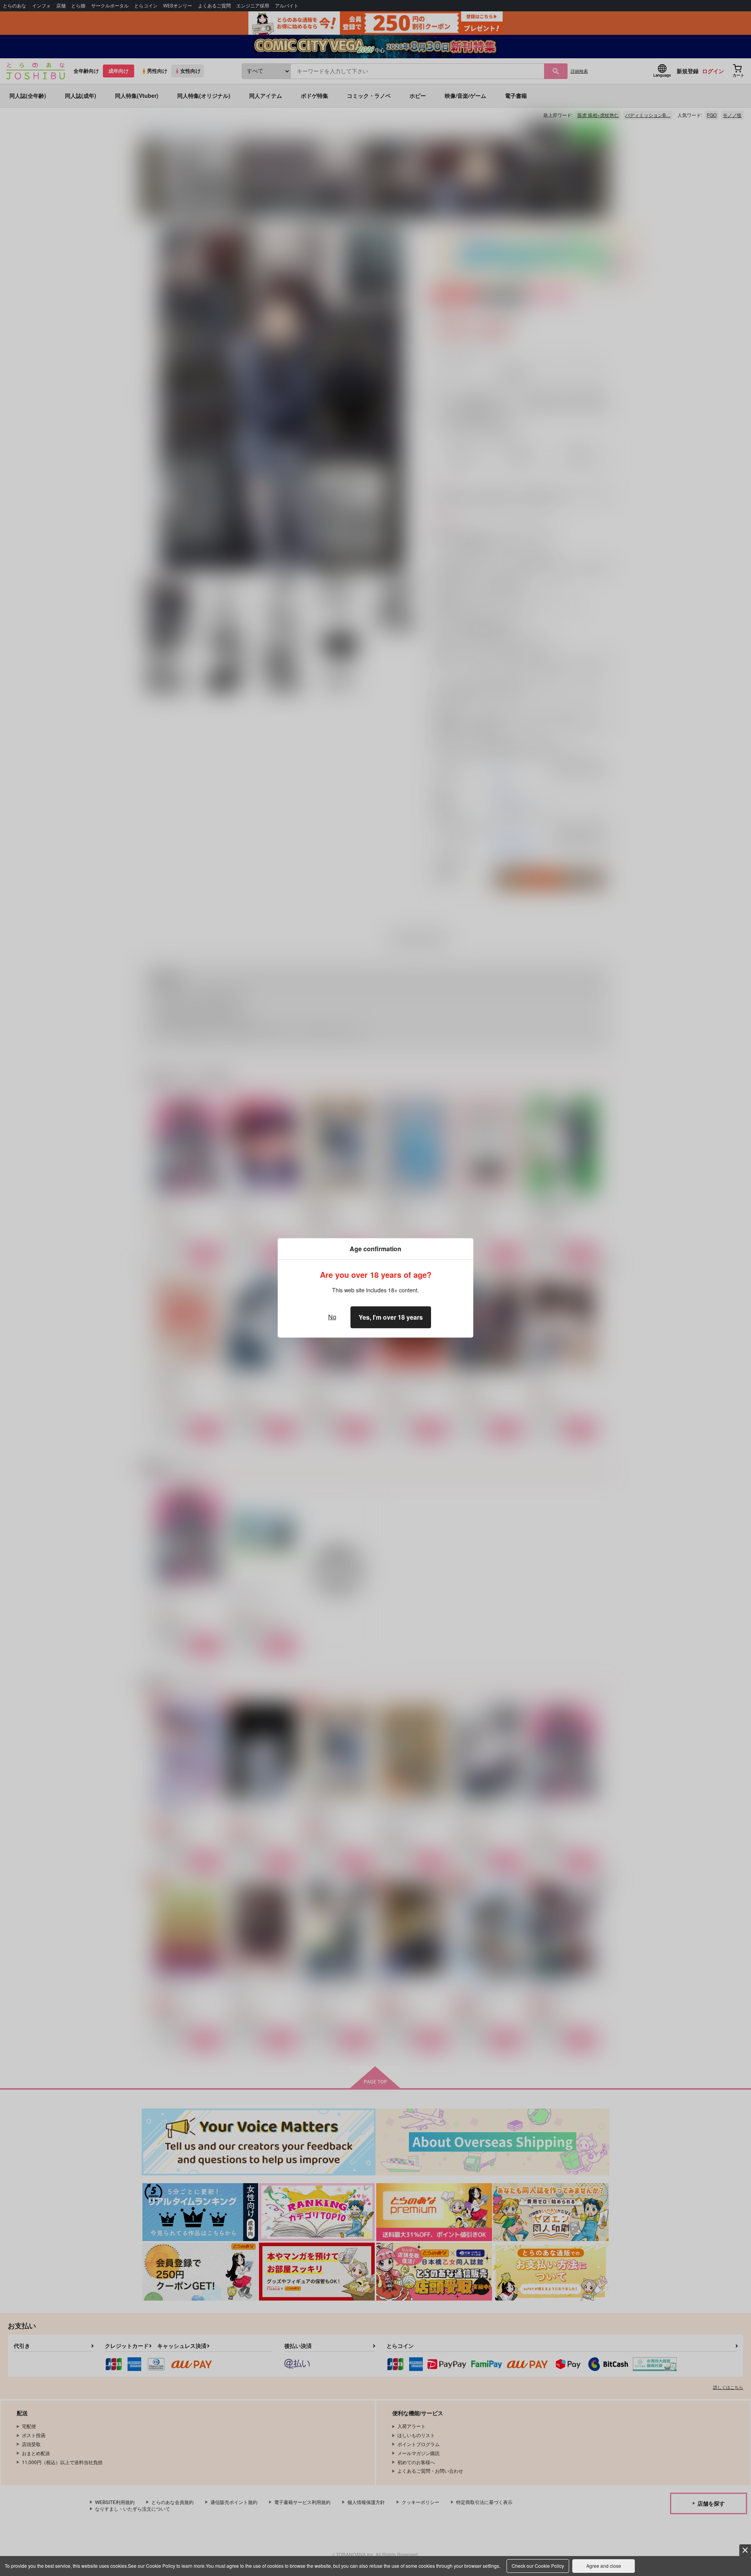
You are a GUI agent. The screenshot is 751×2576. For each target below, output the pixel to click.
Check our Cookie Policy (538, 2566)
